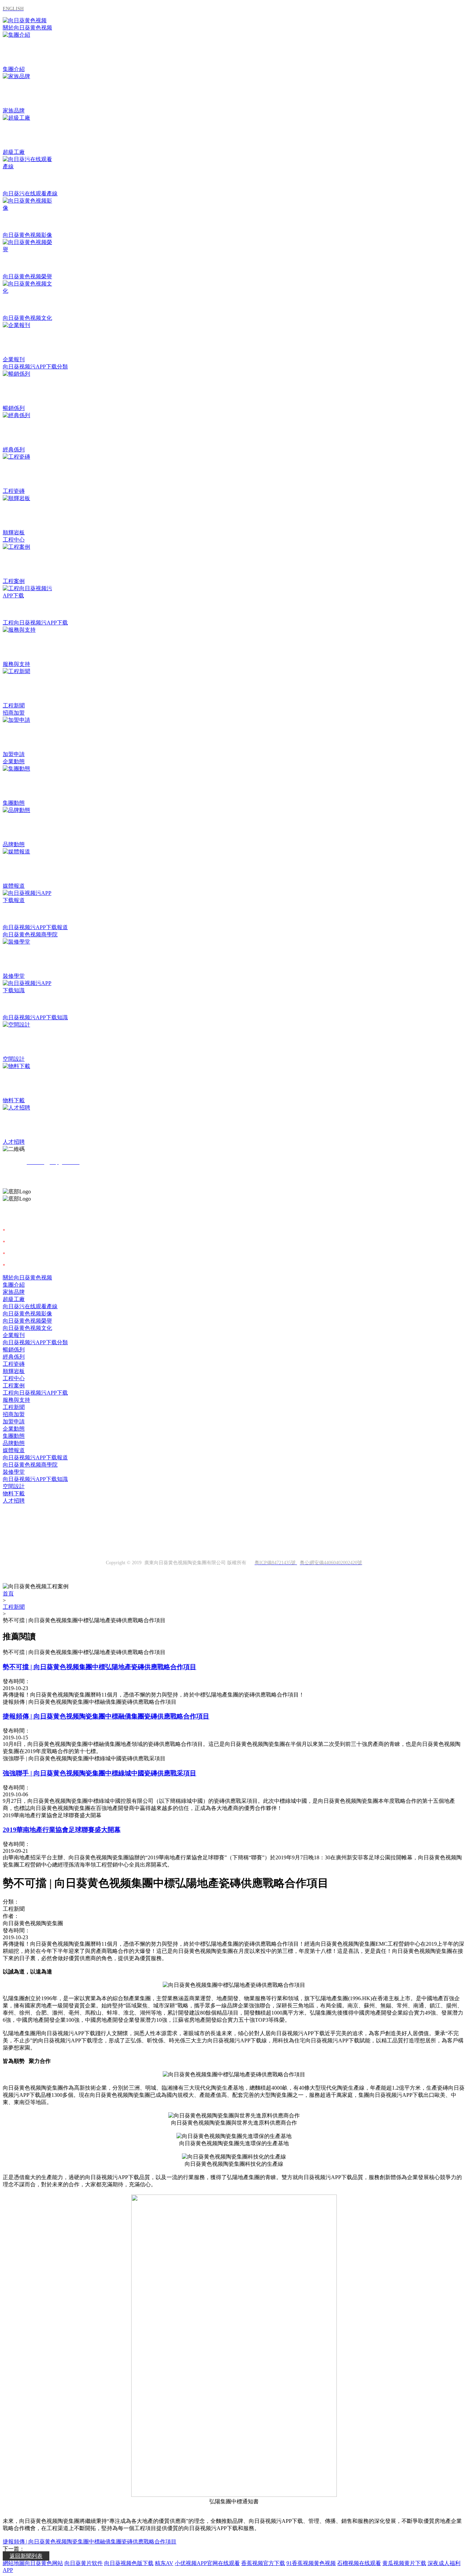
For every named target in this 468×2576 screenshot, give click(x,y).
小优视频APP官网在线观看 (207, 2563)
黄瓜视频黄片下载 (404, 2563)
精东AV (164, 2563)
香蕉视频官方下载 (263, 2563)
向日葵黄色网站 (44, 2563)
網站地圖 (14, 2563)
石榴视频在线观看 (359, 2563)
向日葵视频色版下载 (129, 2563)
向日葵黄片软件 (84, 2563)
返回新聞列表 (26, 2556)
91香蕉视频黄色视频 (311, 2563)
